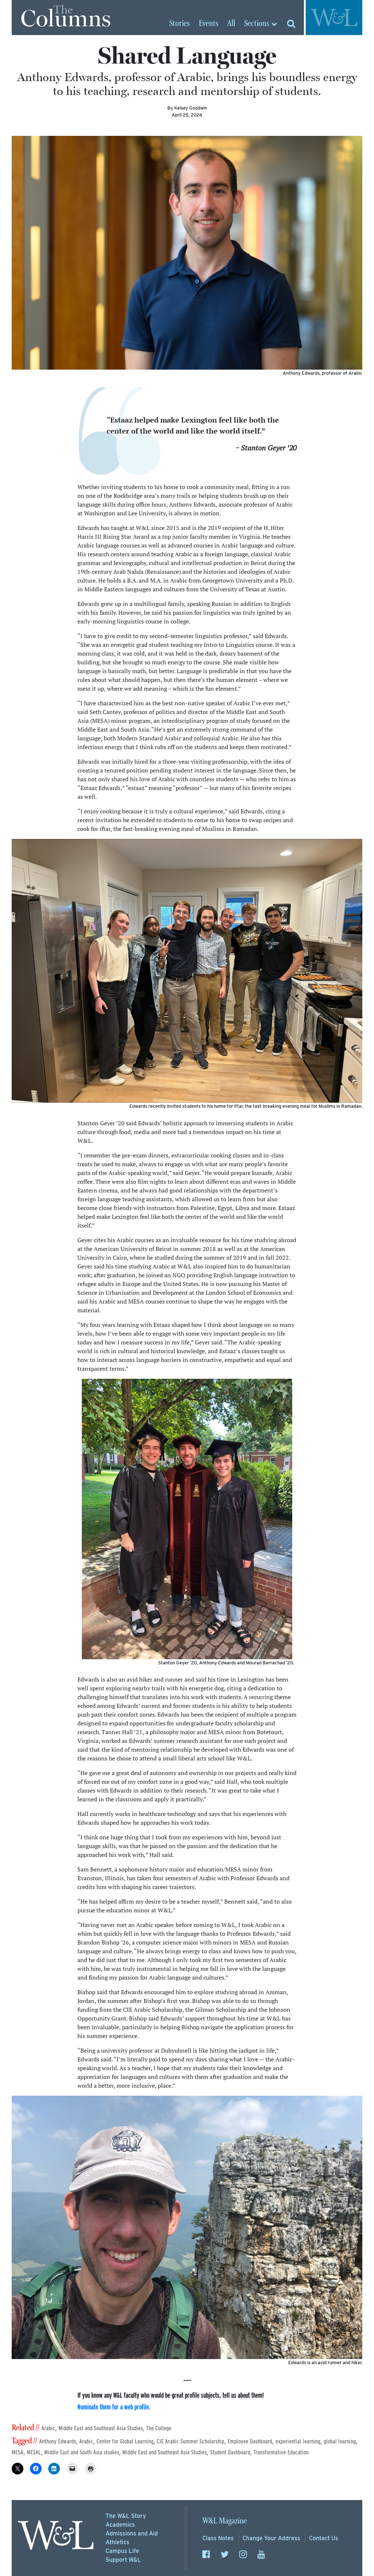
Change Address (271, 2538)
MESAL (34, 2452)
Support (123, 2560)
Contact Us (324, 2538)
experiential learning (298, 2441)
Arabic (48, 2428)
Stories (180, 24)
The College (159, 2428)
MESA (18, 2452)
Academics (120, 2525)
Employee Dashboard (250, 2441)
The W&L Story (126, 2516)
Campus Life (122, 2551)
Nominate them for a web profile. (114, 2407)
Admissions (132, 2533)
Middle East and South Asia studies (82, 2452)
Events (209, 24)
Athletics (117, 2542)
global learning (340, 2441)
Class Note (218, 2538)
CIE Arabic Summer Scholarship (190, 2441)
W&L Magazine (225, 2521)
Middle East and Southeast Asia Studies (101, 2428)
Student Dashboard (230, 2452)
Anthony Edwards (58, 2441)
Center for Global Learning (125, 2441)
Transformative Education (281, 2452)
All (231, 24)
